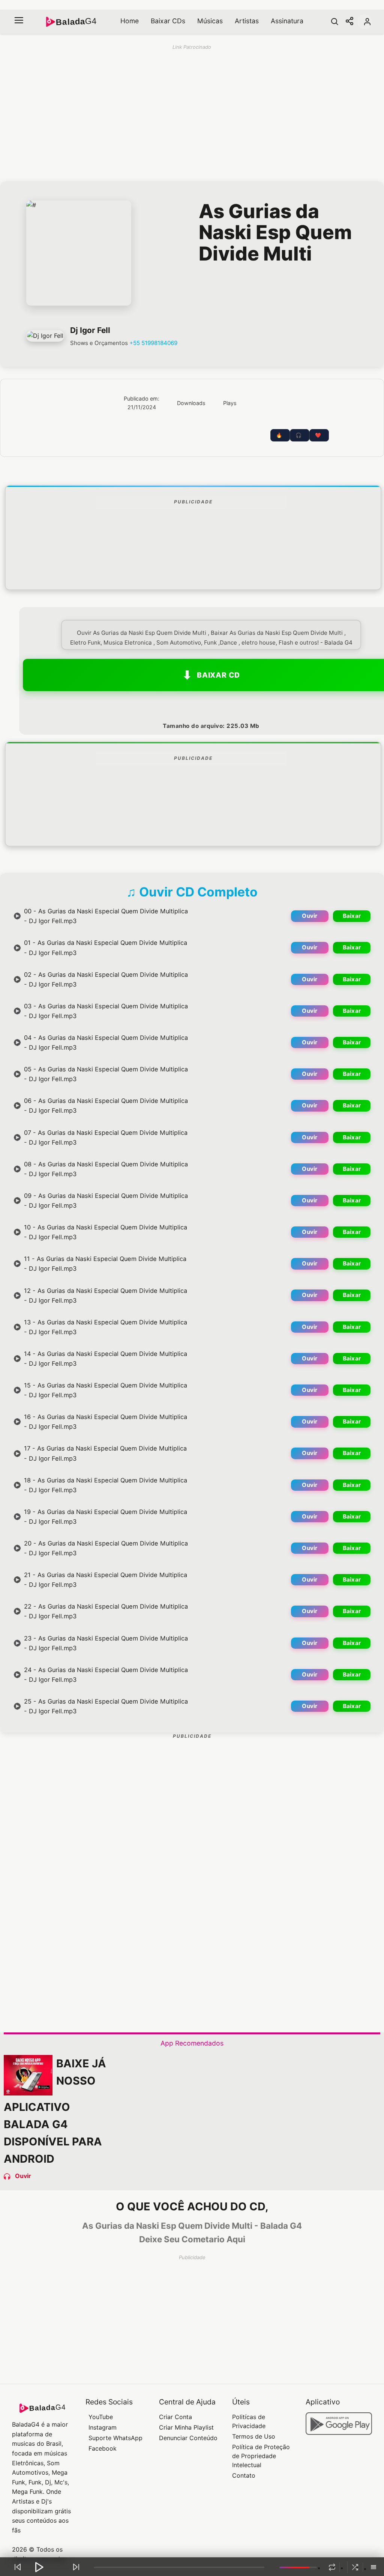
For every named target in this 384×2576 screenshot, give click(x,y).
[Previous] (18, 2567)
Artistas (247, 21)
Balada (76, 22)
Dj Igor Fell (90, 330)
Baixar (352, 916)
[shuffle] (355, 2567)
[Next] (76, 2567)
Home (130, 21)
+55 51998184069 (153, 343)
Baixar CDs (168, 21)
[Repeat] (332, 2567)
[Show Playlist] (373, 2568)
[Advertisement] (193, 567)
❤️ (318, 435)
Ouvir (310, 916)
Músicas (210, 21)
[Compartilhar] (349, 22)
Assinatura (287, 21)
